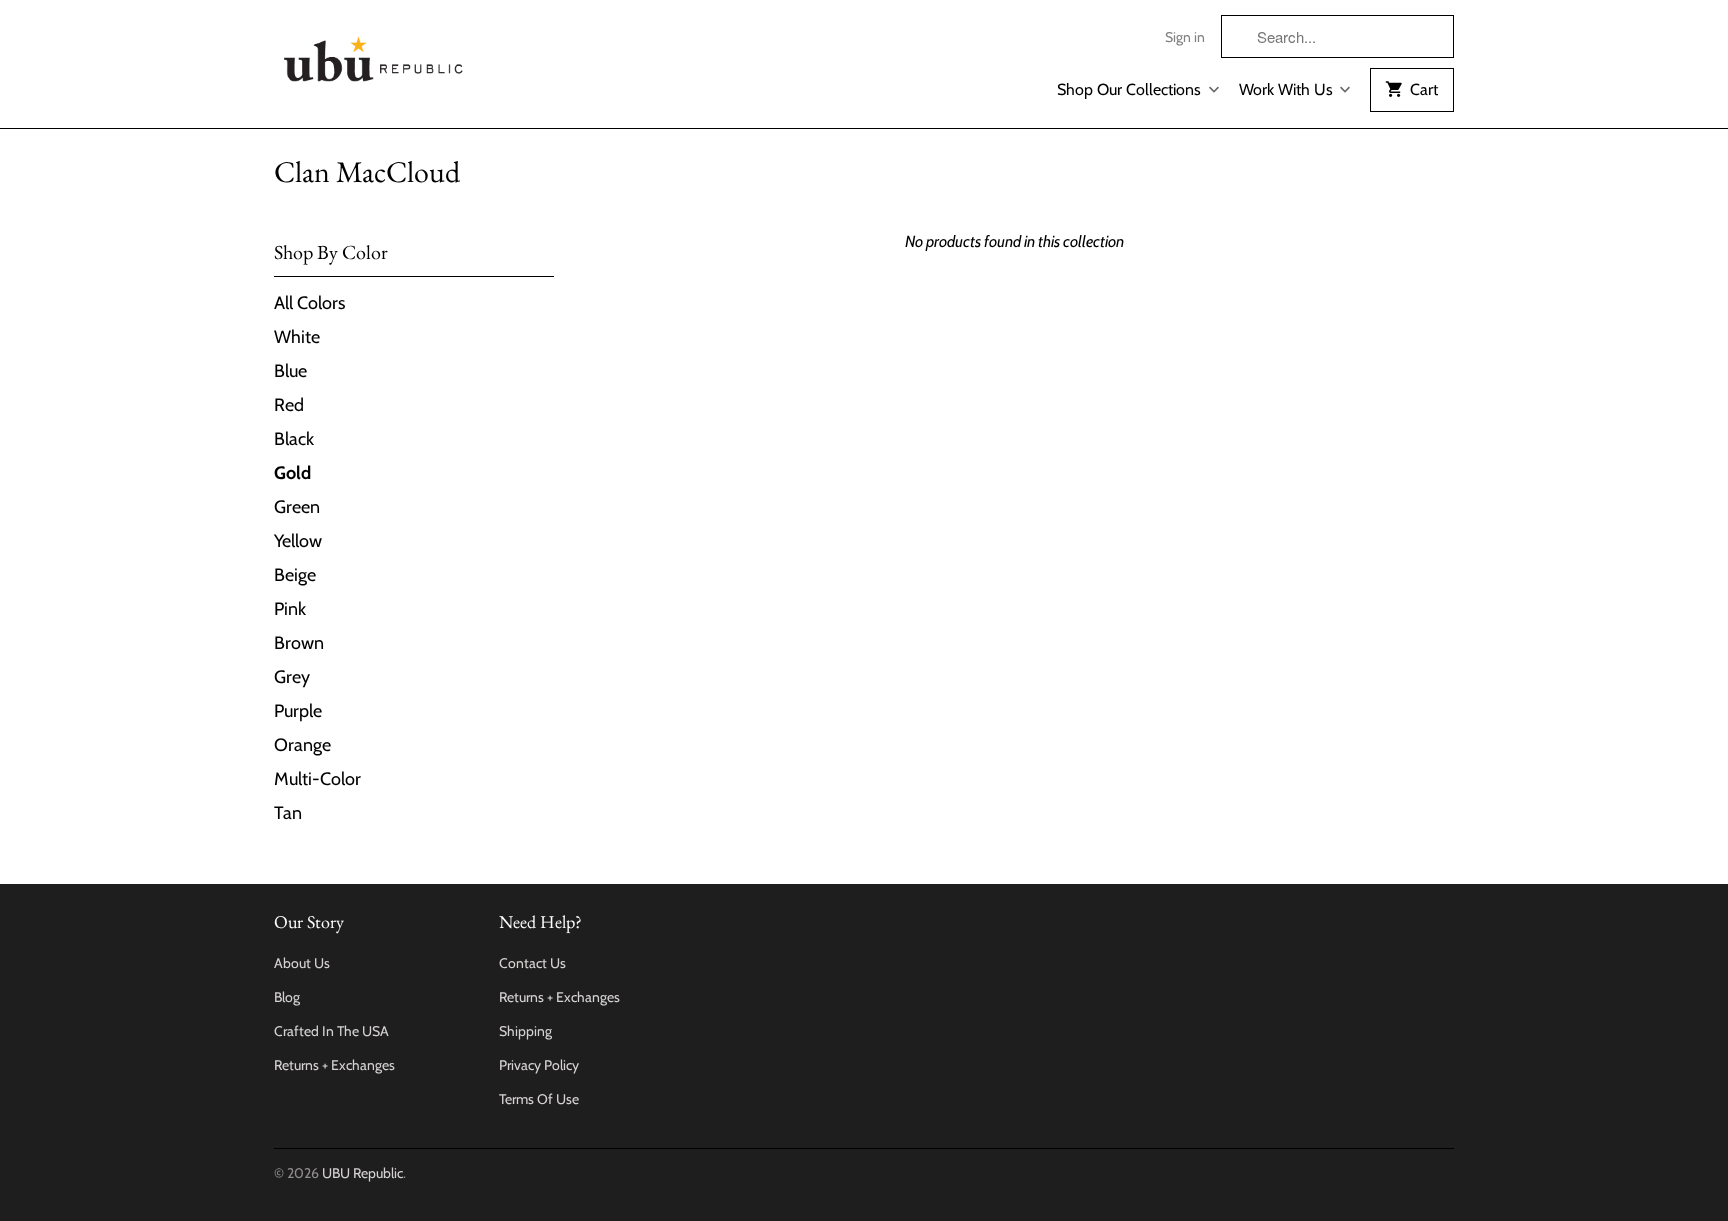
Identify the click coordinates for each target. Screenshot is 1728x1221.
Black (294, 439)
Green (297, 507)
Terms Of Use (539, 1099)
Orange (302, 745)
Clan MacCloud (367, 171)
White (297, 337)
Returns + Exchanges (334, 1065)
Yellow (298, 541)
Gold (292, 473)
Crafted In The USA (331, 1031)
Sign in (1185, 37)
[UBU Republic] (374, 55)
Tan (288, 813)
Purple (298, 711)
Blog (287, 997)
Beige (295, 575)
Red (289, 405)
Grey (292, 677)
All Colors (309, 303)
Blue (290, 371)
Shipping (525, 1031)
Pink (290, 609)
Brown (299, 643)
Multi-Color (317, 779)
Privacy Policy (539, 1065)
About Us (302, 963)
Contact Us (532, 963)
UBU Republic (362, 1173)
